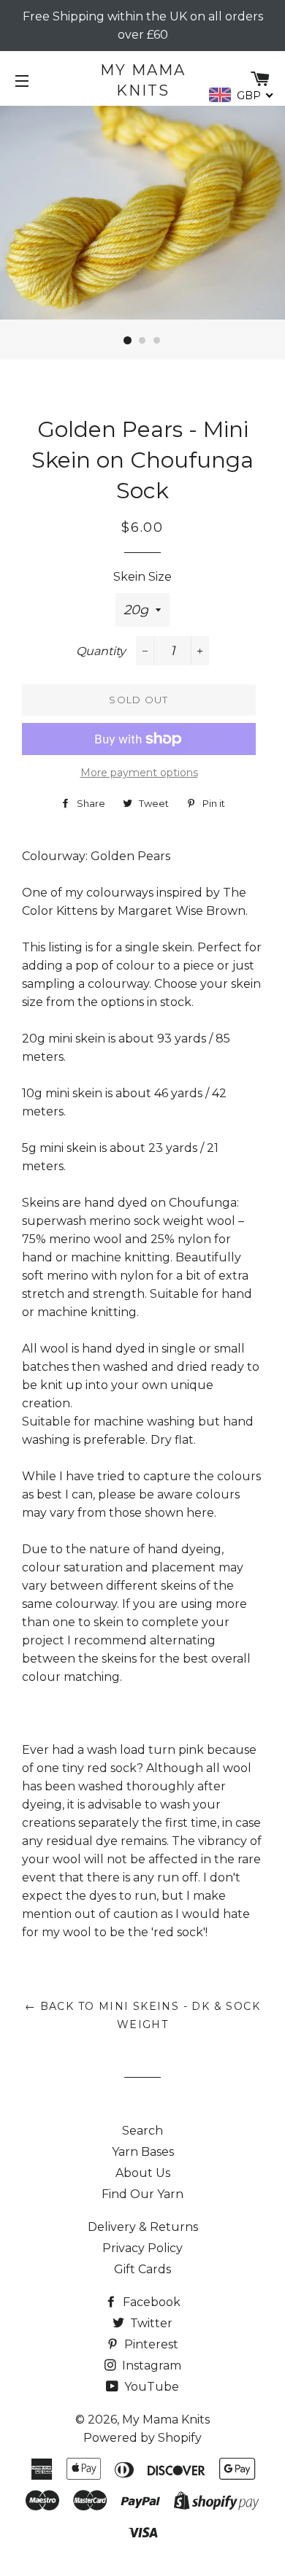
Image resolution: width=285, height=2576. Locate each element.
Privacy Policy (142, 2248)
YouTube (150, 2387)
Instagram (150, 2366)
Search (142, 2131)
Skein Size (142, 577)
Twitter (150, 2323)
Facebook (150, 2302)
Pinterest (150, 2344)
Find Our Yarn (142, 2194)
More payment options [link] (139, 773)
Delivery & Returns (143, 2227)
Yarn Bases (143, 2152)
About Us (143, 2173)
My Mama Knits (143, 80)
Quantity (101, 651)
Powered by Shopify (142, 2438)
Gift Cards (142, 2269)
